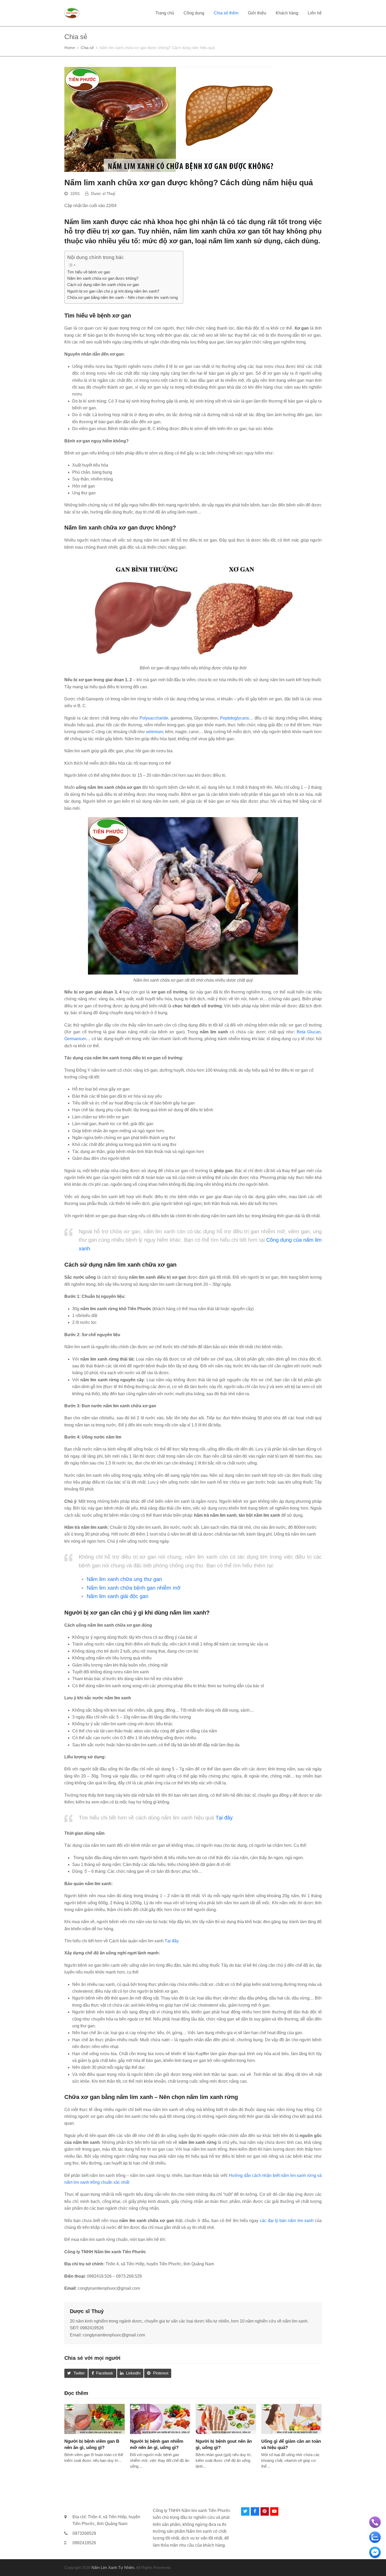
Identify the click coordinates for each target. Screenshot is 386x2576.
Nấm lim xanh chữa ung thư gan (124, 1579)
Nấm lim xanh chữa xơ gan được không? (103, 278)
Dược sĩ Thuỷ (103, 194)
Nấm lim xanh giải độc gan (118, 1596)
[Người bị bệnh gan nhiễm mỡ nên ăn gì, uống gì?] (160, 2419)
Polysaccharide (154, 718)
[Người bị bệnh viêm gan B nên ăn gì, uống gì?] (95, 2419)
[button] (76, 2373)
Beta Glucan (309, 1032)
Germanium (75, 1039)
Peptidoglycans (234, 718)
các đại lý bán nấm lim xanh (286, 2221)
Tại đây (224, 1818)
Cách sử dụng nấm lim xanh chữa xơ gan (103, 285)
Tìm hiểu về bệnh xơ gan (89, 272)
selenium (155, 732)
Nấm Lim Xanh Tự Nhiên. (113, 2568)
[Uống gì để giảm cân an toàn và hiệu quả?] (291, 2419)
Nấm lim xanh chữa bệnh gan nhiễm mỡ (134, 1588)
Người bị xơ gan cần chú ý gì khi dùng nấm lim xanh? (113, 291)
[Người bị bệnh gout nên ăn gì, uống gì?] (226, 2419)
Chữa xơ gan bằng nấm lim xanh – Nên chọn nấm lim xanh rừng (122, 297)
